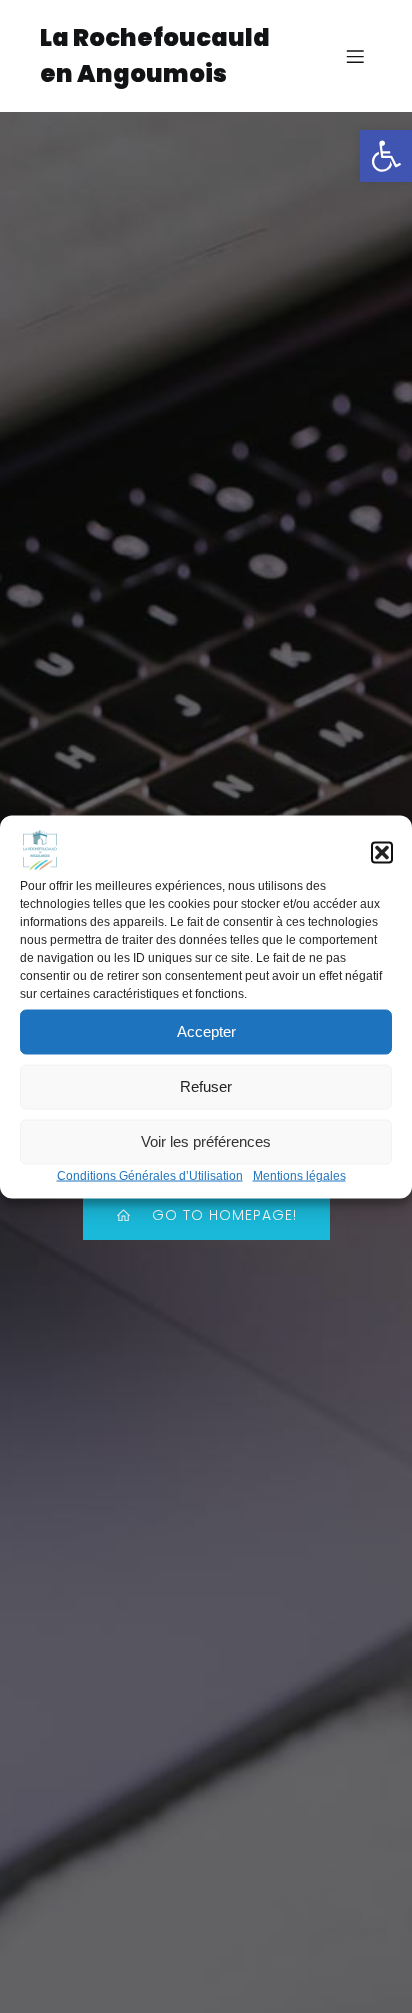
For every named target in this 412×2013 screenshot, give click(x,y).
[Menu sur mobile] (355, 56)
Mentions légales (299, 1175)
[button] (386, 156)
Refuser (206, 1086)
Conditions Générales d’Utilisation (150, 1175)
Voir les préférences (206, 1141)
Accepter (206, 1031)
